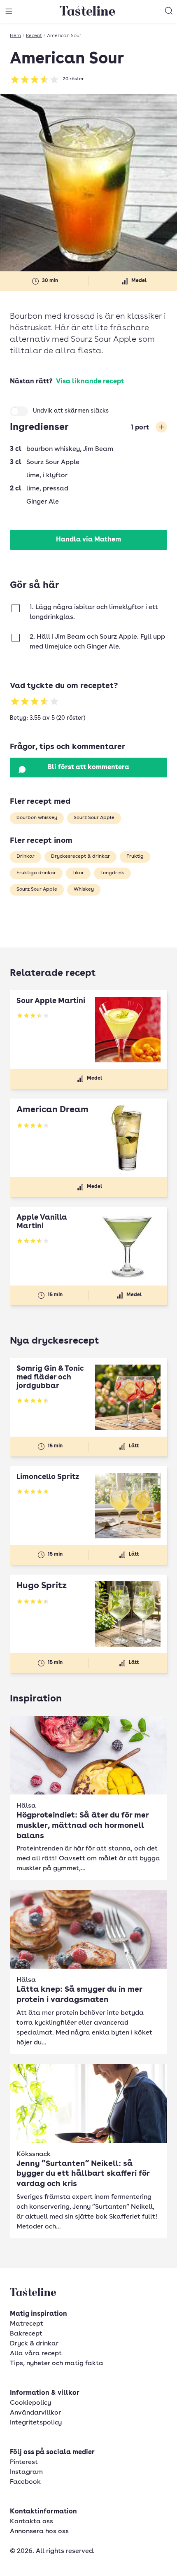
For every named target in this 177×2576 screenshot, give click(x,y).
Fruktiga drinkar (36, 873)
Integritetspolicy (36, 2423)
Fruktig (135, 856)
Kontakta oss (31, 2522)
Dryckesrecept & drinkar (80, 856)
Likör (78, 873)
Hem (15, 36)
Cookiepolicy (30, 2403)
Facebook (25, 2482)
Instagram (26, 2472)
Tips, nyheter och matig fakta (57, 2364)
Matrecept (27, 2324)
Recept (34, 36)
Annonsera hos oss (39, 2532)
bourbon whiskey (37, 818)
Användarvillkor (35, 2413)
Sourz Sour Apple (94, 818)
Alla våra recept (36, 2354)
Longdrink (112, 873)
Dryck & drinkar (34, 2344)
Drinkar (26, 856)
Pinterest (24, 2462)
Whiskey (84, 889)
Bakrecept (26, 2334)
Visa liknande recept (90, 382)
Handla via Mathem (88, 540)
